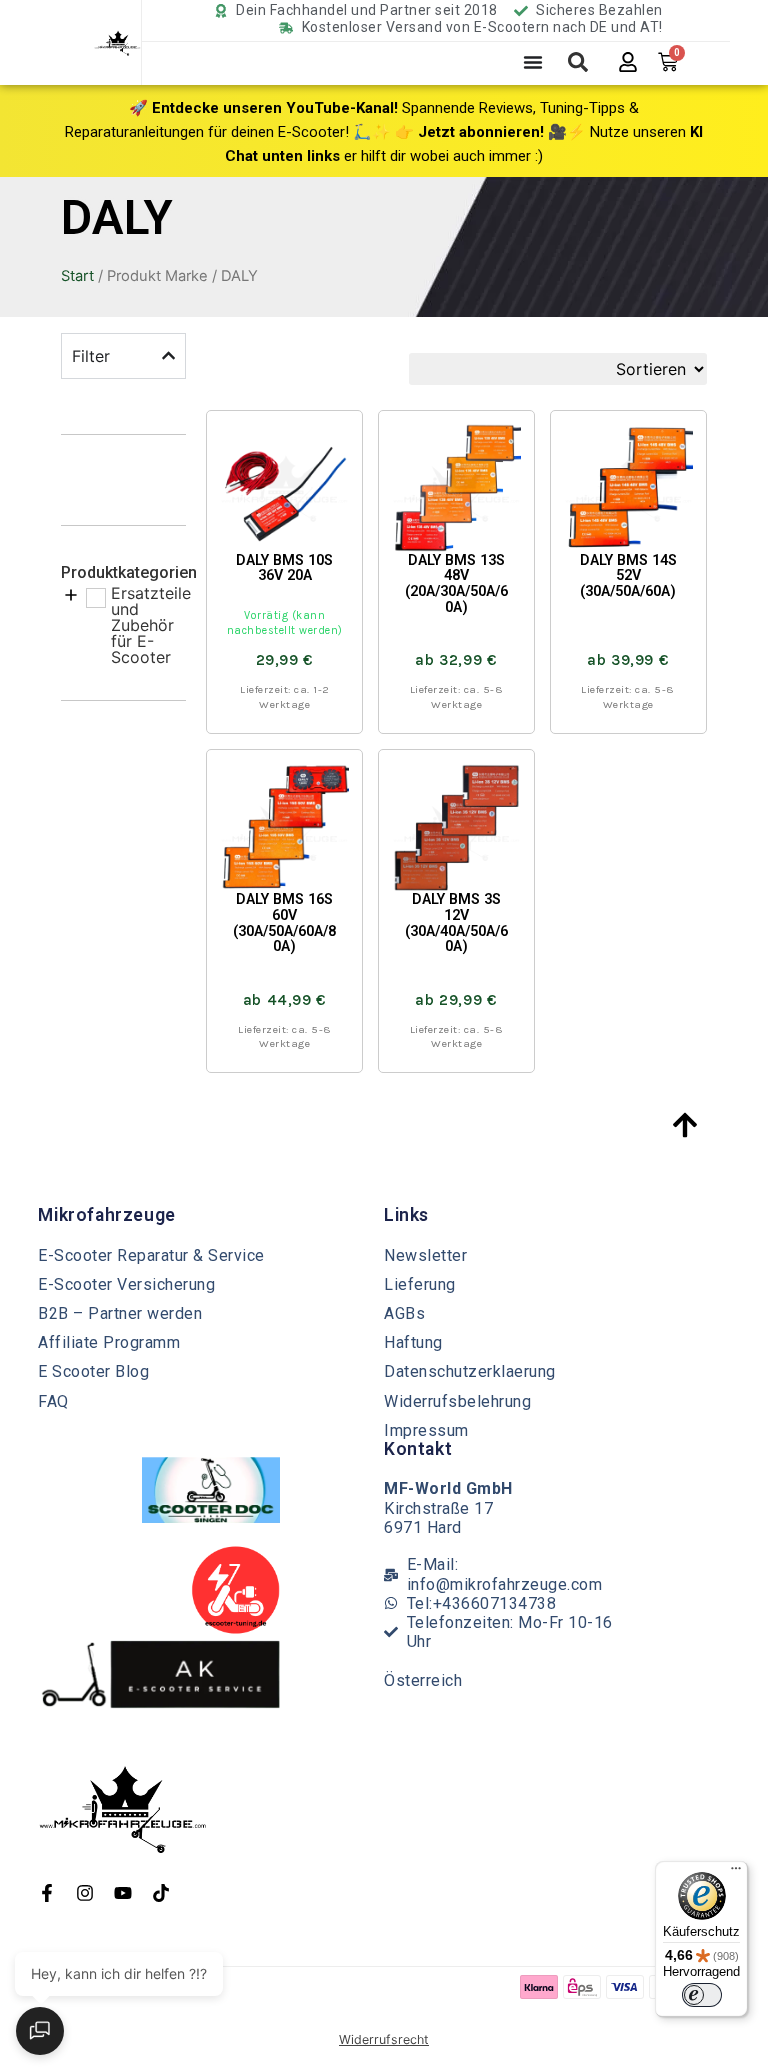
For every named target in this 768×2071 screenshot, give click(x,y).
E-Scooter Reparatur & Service (151, 1255)
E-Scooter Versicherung (126, 1284)
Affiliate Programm (109, 1342)
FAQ (53, 1401)
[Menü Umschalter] (533, 62)
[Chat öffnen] (40, 2031)
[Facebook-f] (47, 1893)
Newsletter (425, 1255)
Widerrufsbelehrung (457, 1401)
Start (77, 276)
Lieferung (420, 1284)
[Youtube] (123, 1893)
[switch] (702, 1995)
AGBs (404, 1313)
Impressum (426, 1430)
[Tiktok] (161, 1893)
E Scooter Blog (93, 1371)
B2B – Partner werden (120, 1313)
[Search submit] (578, 62)
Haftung (413, 1342)
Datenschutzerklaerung (470, 1371)
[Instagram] (85, 1893)
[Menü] (736, 1873)
